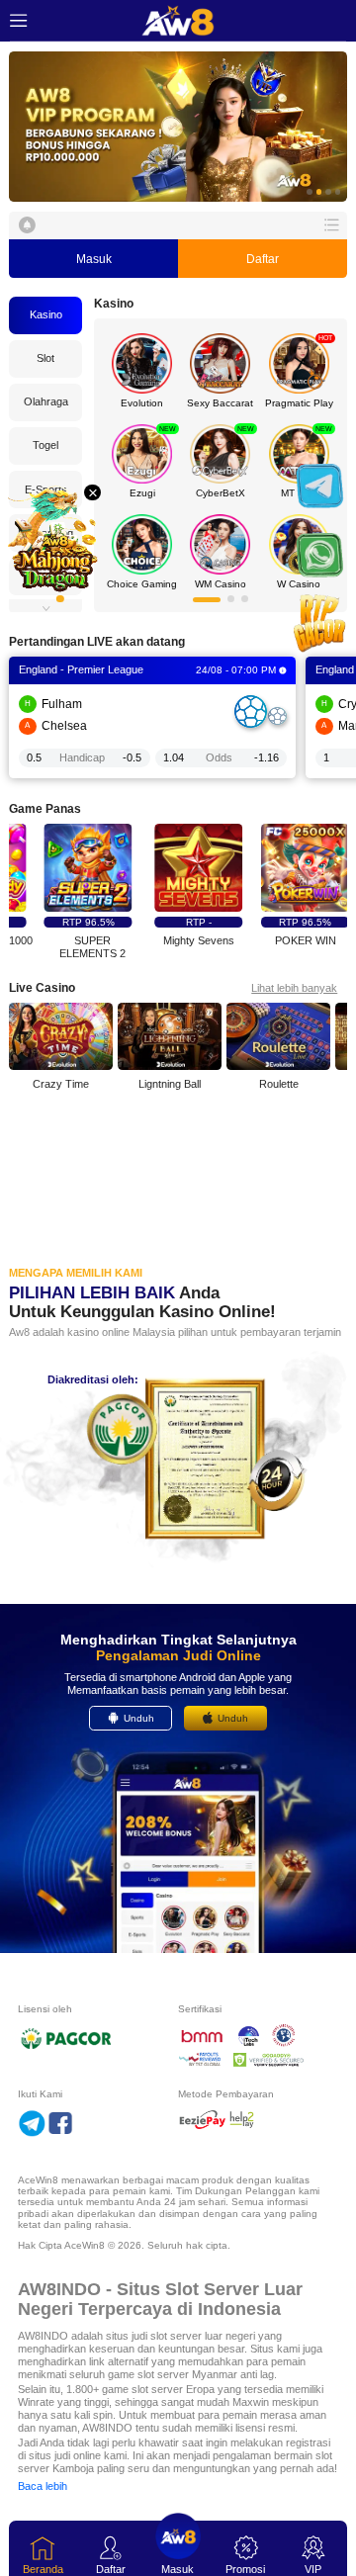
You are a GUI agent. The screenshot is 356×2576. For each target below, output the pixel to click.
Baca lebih (43, 2486)
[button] (178, 127)
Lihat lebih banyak (294, 988)
